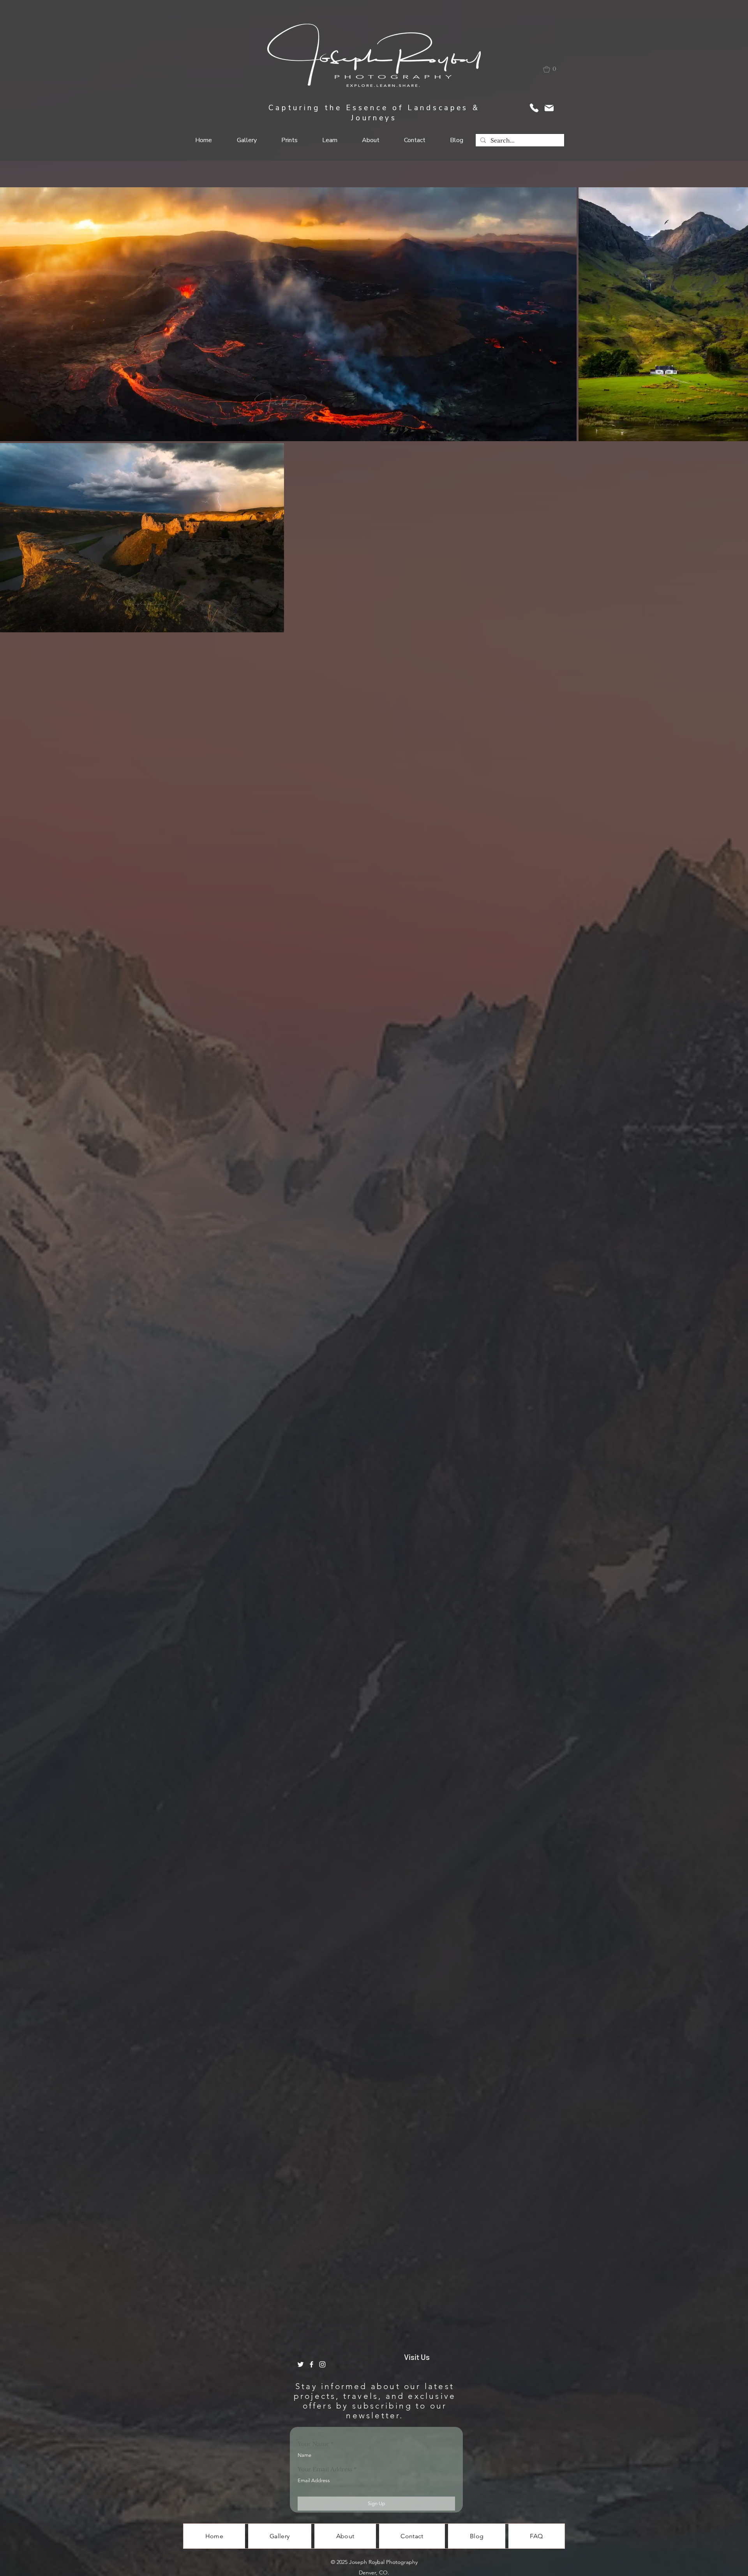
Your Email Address (325, 2469)
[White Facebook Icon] (311, 2364)
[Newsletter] (549, 108)
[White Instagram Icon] (322, 2364)
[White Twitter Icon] (301, 2364)
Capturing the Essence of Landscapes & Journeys (374, 113)
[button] (555, 69)
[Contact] (534, 108)
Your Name (313, 2444)
